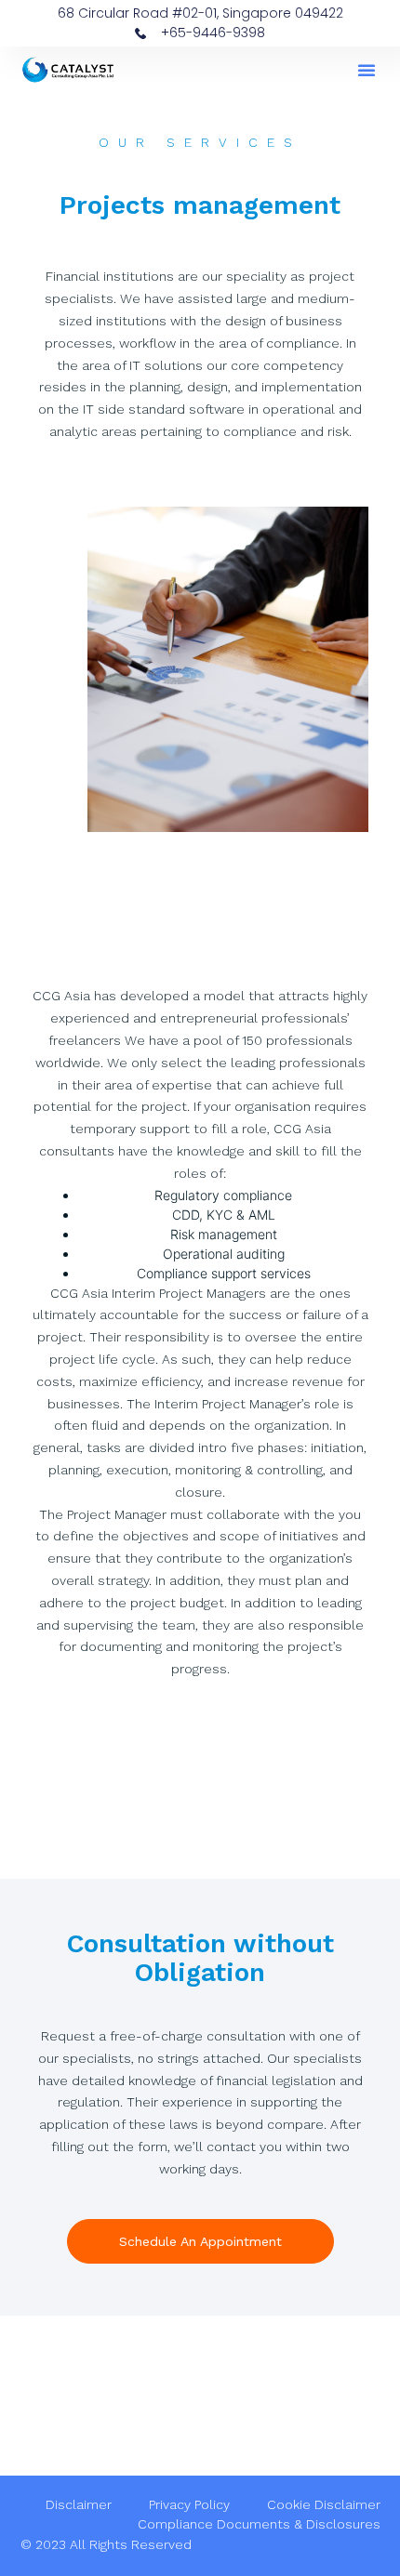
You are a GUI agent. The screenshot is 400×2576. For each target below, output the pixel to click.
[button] (367, 70)
